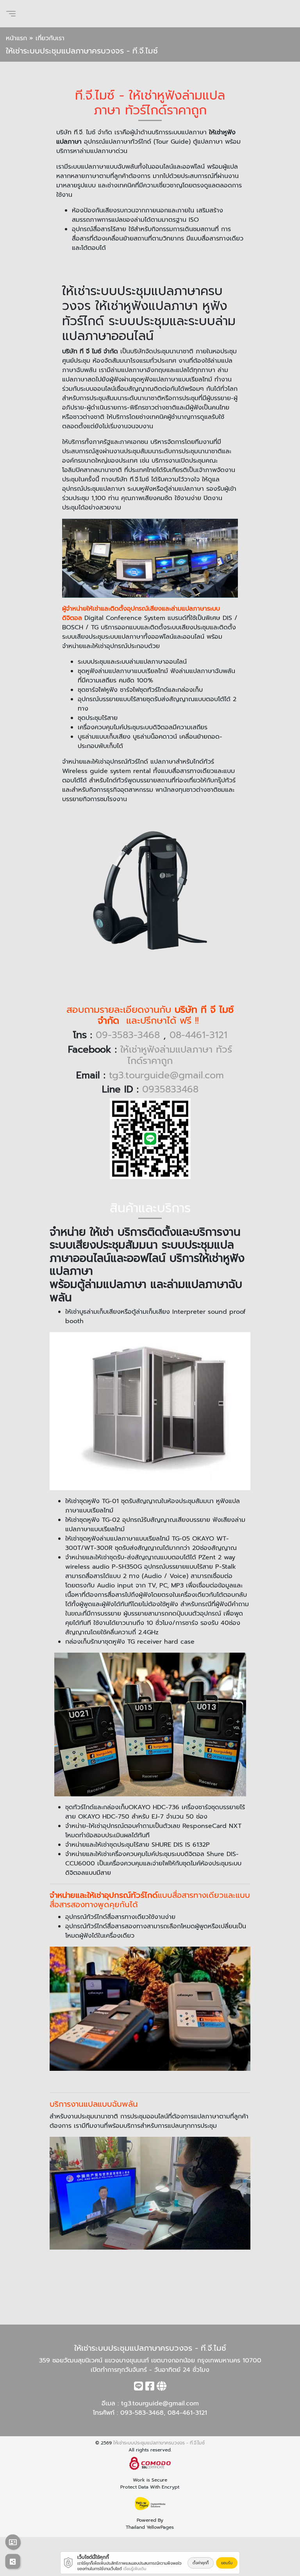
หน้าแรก (16, 38)
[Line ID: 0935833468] (138, 2388)
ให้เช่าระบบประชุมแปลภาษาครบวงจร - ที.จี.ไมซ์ (159, 2443)
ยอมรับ (227, 2563)
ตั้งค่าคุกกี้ (201, 2563)
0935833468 (170, 1089)
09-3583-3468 (128, 1035)
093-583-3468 (142, 2413)
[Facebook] (150, 2388)
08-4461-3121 (198, 1035)
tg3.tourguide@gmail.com (166, 1075)
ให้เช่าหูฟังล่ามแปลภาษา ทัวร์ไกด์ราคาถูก (176, 1055)
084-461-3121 (187, 2413)
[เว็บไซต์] (162, 2388)
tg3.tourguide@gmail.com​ (160, 2403)
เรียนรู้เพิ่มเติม (135, 2569)
